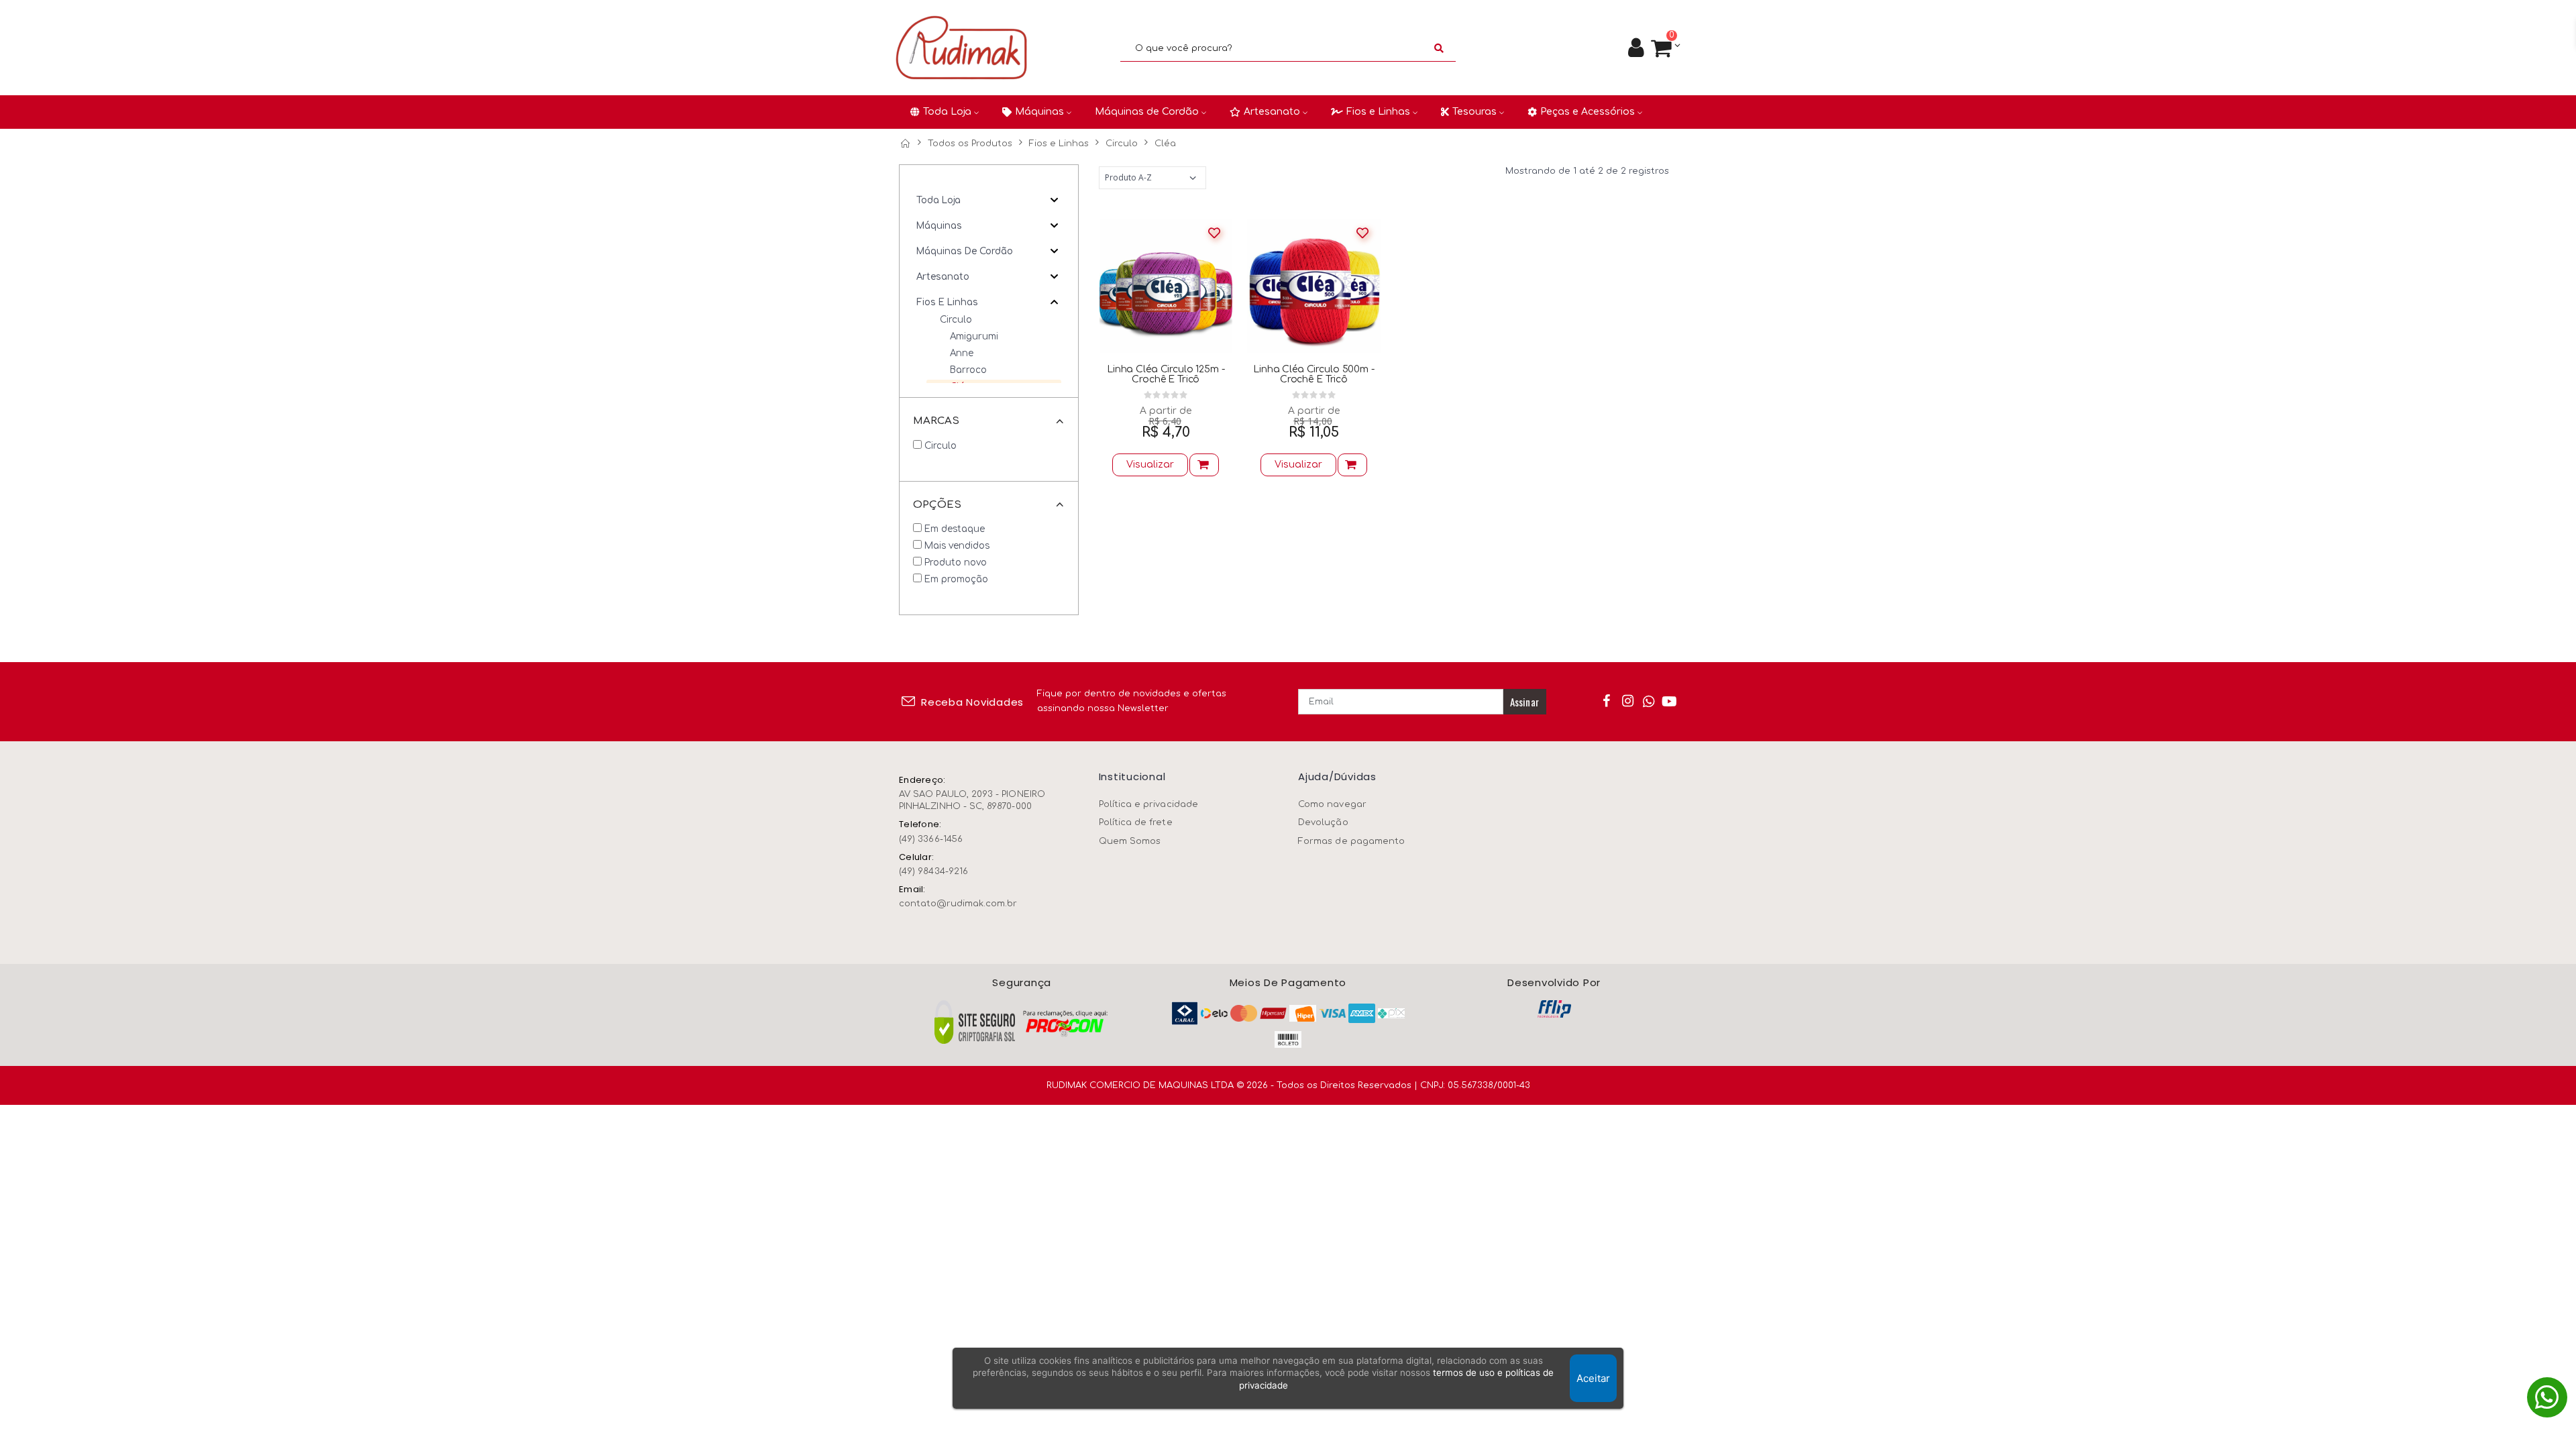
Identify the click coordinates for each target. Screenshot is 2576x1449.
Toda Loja (938, 200)
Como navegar (1332, 804)
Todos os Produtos (970, 144)
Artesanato (943, 277)
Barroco (968, 370)
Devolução (1323, 822)
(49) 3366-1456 (931, 839)
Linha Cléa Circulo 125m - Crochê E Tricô (1166, 374)
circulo (941, 446)
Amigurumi (974, 336)
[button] (1665, 49)
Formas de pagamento (1351, 841)
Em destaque (955, 529)
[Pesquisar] (1439, 48)
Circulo (1122, 144)
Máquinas (939, 226)
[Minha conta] (1636, 48)
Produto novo (956, 562)
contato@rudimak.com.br (958, 904)
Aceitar (1593, 1378)
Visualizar (1150, 465)
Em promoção (956, 579)
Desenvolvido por (1554, 983)
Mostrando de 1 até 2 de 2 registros (1587, 171)
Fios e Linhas (1059, 144)
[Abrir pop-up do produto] (1204, 465)
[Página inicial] (905, 144)
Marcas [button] (936, 421)
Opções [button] (937, 505)
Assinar (1524, 702)
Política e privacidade (1148, 804)
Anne (962, 353)
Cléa (1165, 144)
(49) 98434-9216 (933, 871)
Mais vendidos (957, 546)
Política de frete (1136, 822)
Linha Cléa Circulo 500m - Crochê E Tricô (1314, 374)
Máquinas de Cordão (965, 251)
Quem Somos (1130, 841)
